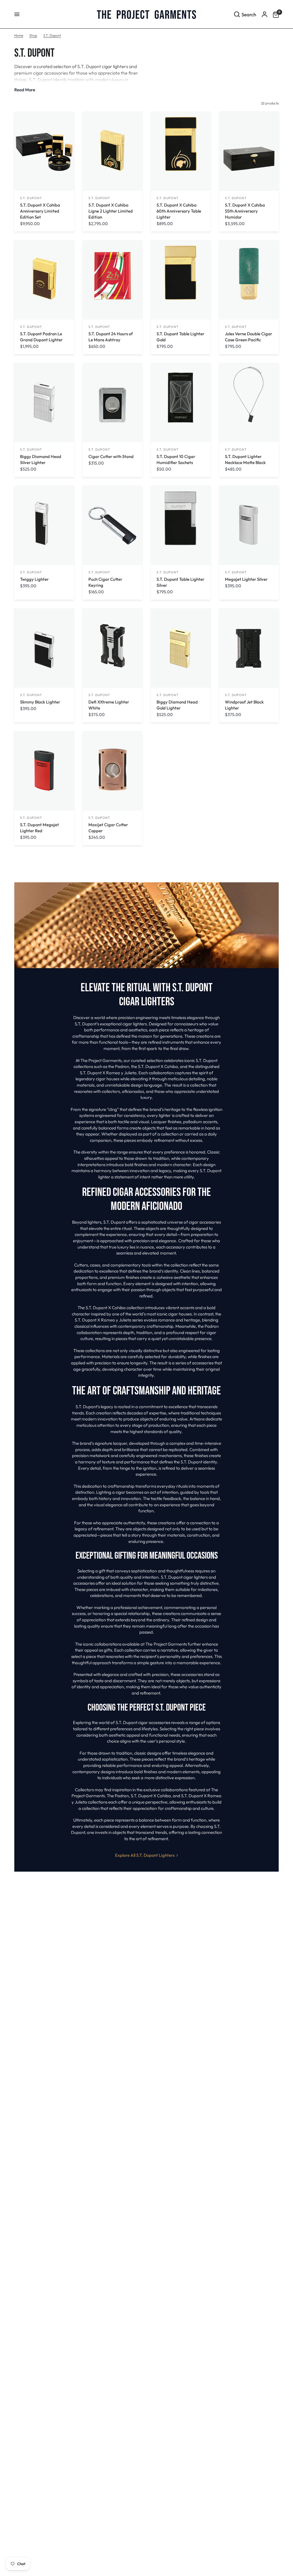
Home (19, 35)
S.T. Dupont (52, 35)
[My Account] (265, 14)
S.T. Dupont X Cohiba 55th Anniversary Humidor (245, 211)
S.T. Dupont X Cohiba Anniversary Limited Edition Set (40, 211)
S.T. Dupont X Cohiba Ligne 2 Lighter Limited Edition (111, 211)
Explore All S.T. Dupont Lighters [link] (145, 1855)
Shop (33, 35)
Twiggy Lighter (34, 579)
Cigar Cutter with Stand (111, 456)
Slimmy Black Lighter (40, 702)
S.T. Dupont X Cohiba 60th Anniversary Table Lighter (179, 211)
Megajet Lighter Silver (246, 579)
